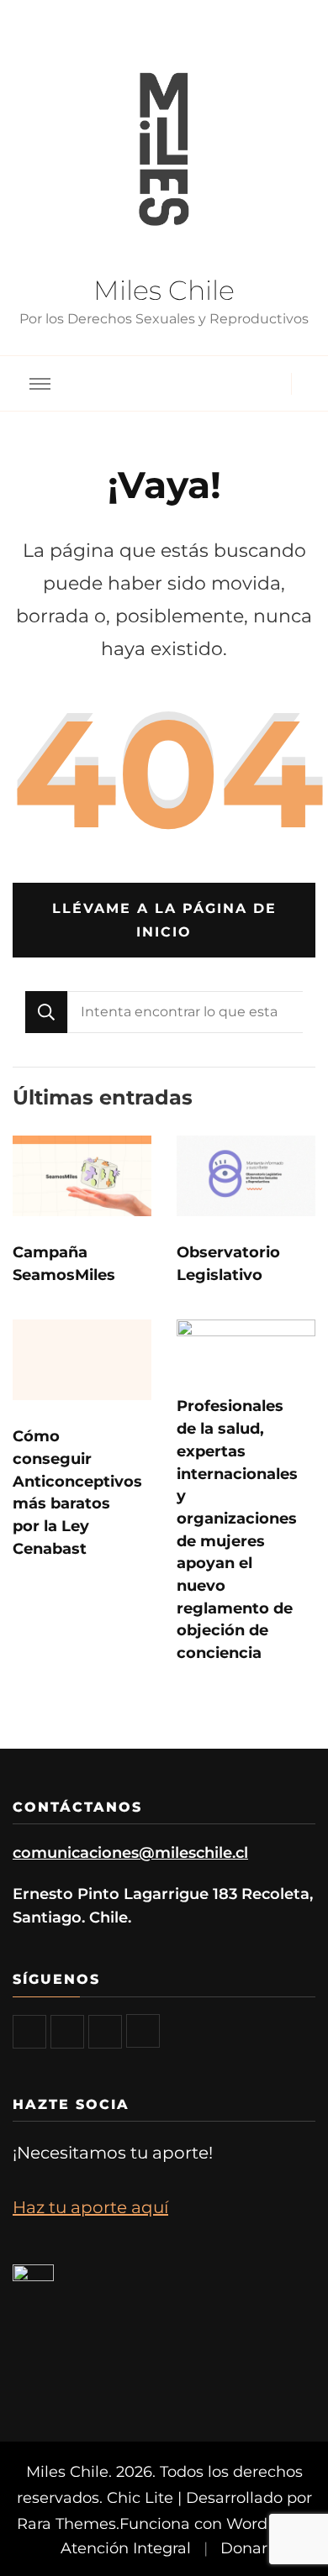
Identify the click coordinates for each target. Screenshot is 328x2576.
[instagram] (105, 2032)
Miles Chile (164, 290)
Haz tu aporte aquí (90, 2207)
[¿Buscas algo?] (185, 1012)
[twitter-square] (67, 2032)
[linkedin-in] (143, 2031)
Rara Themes (66, 2524)
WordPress (267, 2524)
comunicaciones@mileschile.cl (130, 1852)
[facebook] (29, 2032)
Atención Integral (126, 2548)
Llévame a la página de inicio (164, 920)
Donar (244, 2548)
